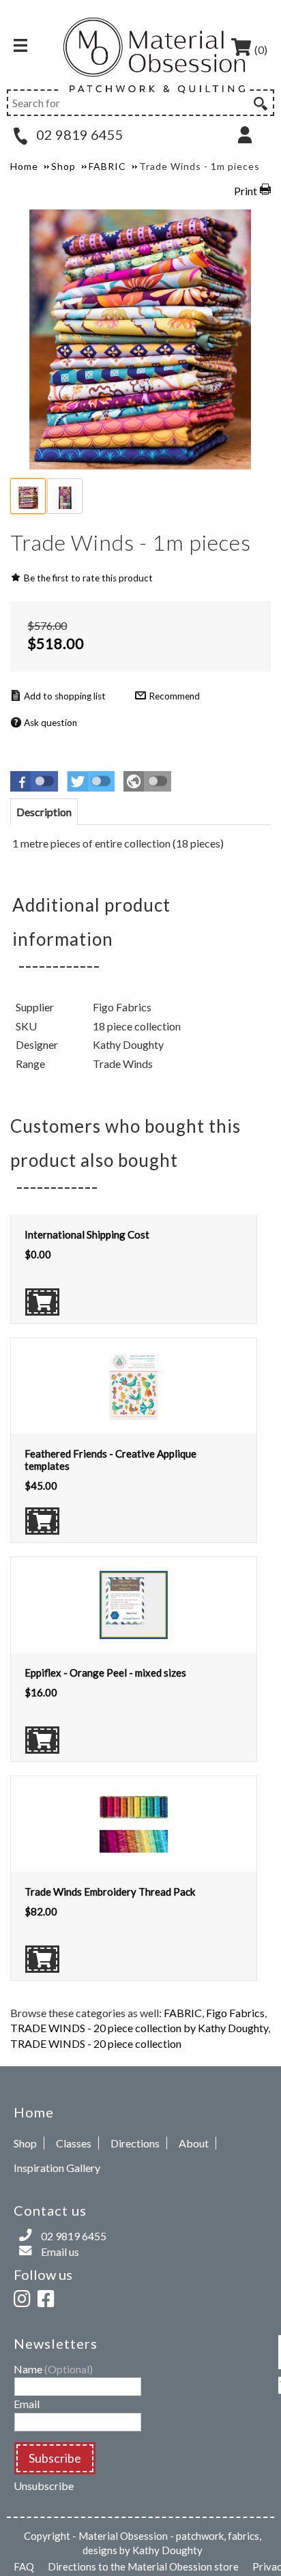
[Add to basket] (42, 1302)
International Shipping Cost (87, 1234)
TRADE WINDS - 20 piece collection (96, 2043)
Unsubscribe (44, 2486)
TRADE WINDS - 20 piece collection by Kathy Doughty (139, 2028)
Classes (74, 2143)
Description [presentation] (44, 812)
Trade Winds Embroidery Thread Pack (110, 1892)
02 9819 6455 (78, 134)
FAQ (24, 2566)
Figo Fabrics (235, 2013)
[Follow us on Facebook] (48, 2297)
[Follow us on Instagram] (25, 2297)
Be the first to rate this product (88, 578)
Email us (60, 2252)
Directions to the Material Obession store (143, 2566)
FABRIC (183, 2013)
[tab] (44, 812)
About (194, 2143)
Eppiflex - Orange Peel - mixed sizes (105, 1673)
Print (246, 191)
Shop (25, 2143)
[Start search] (259, 102)
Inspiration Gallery (57, 2168)
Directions (135, 2143)
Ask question (50, 723)
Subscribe (55, 2458)
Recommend (174, 696)
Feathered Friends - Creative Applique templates (110, 1460)
